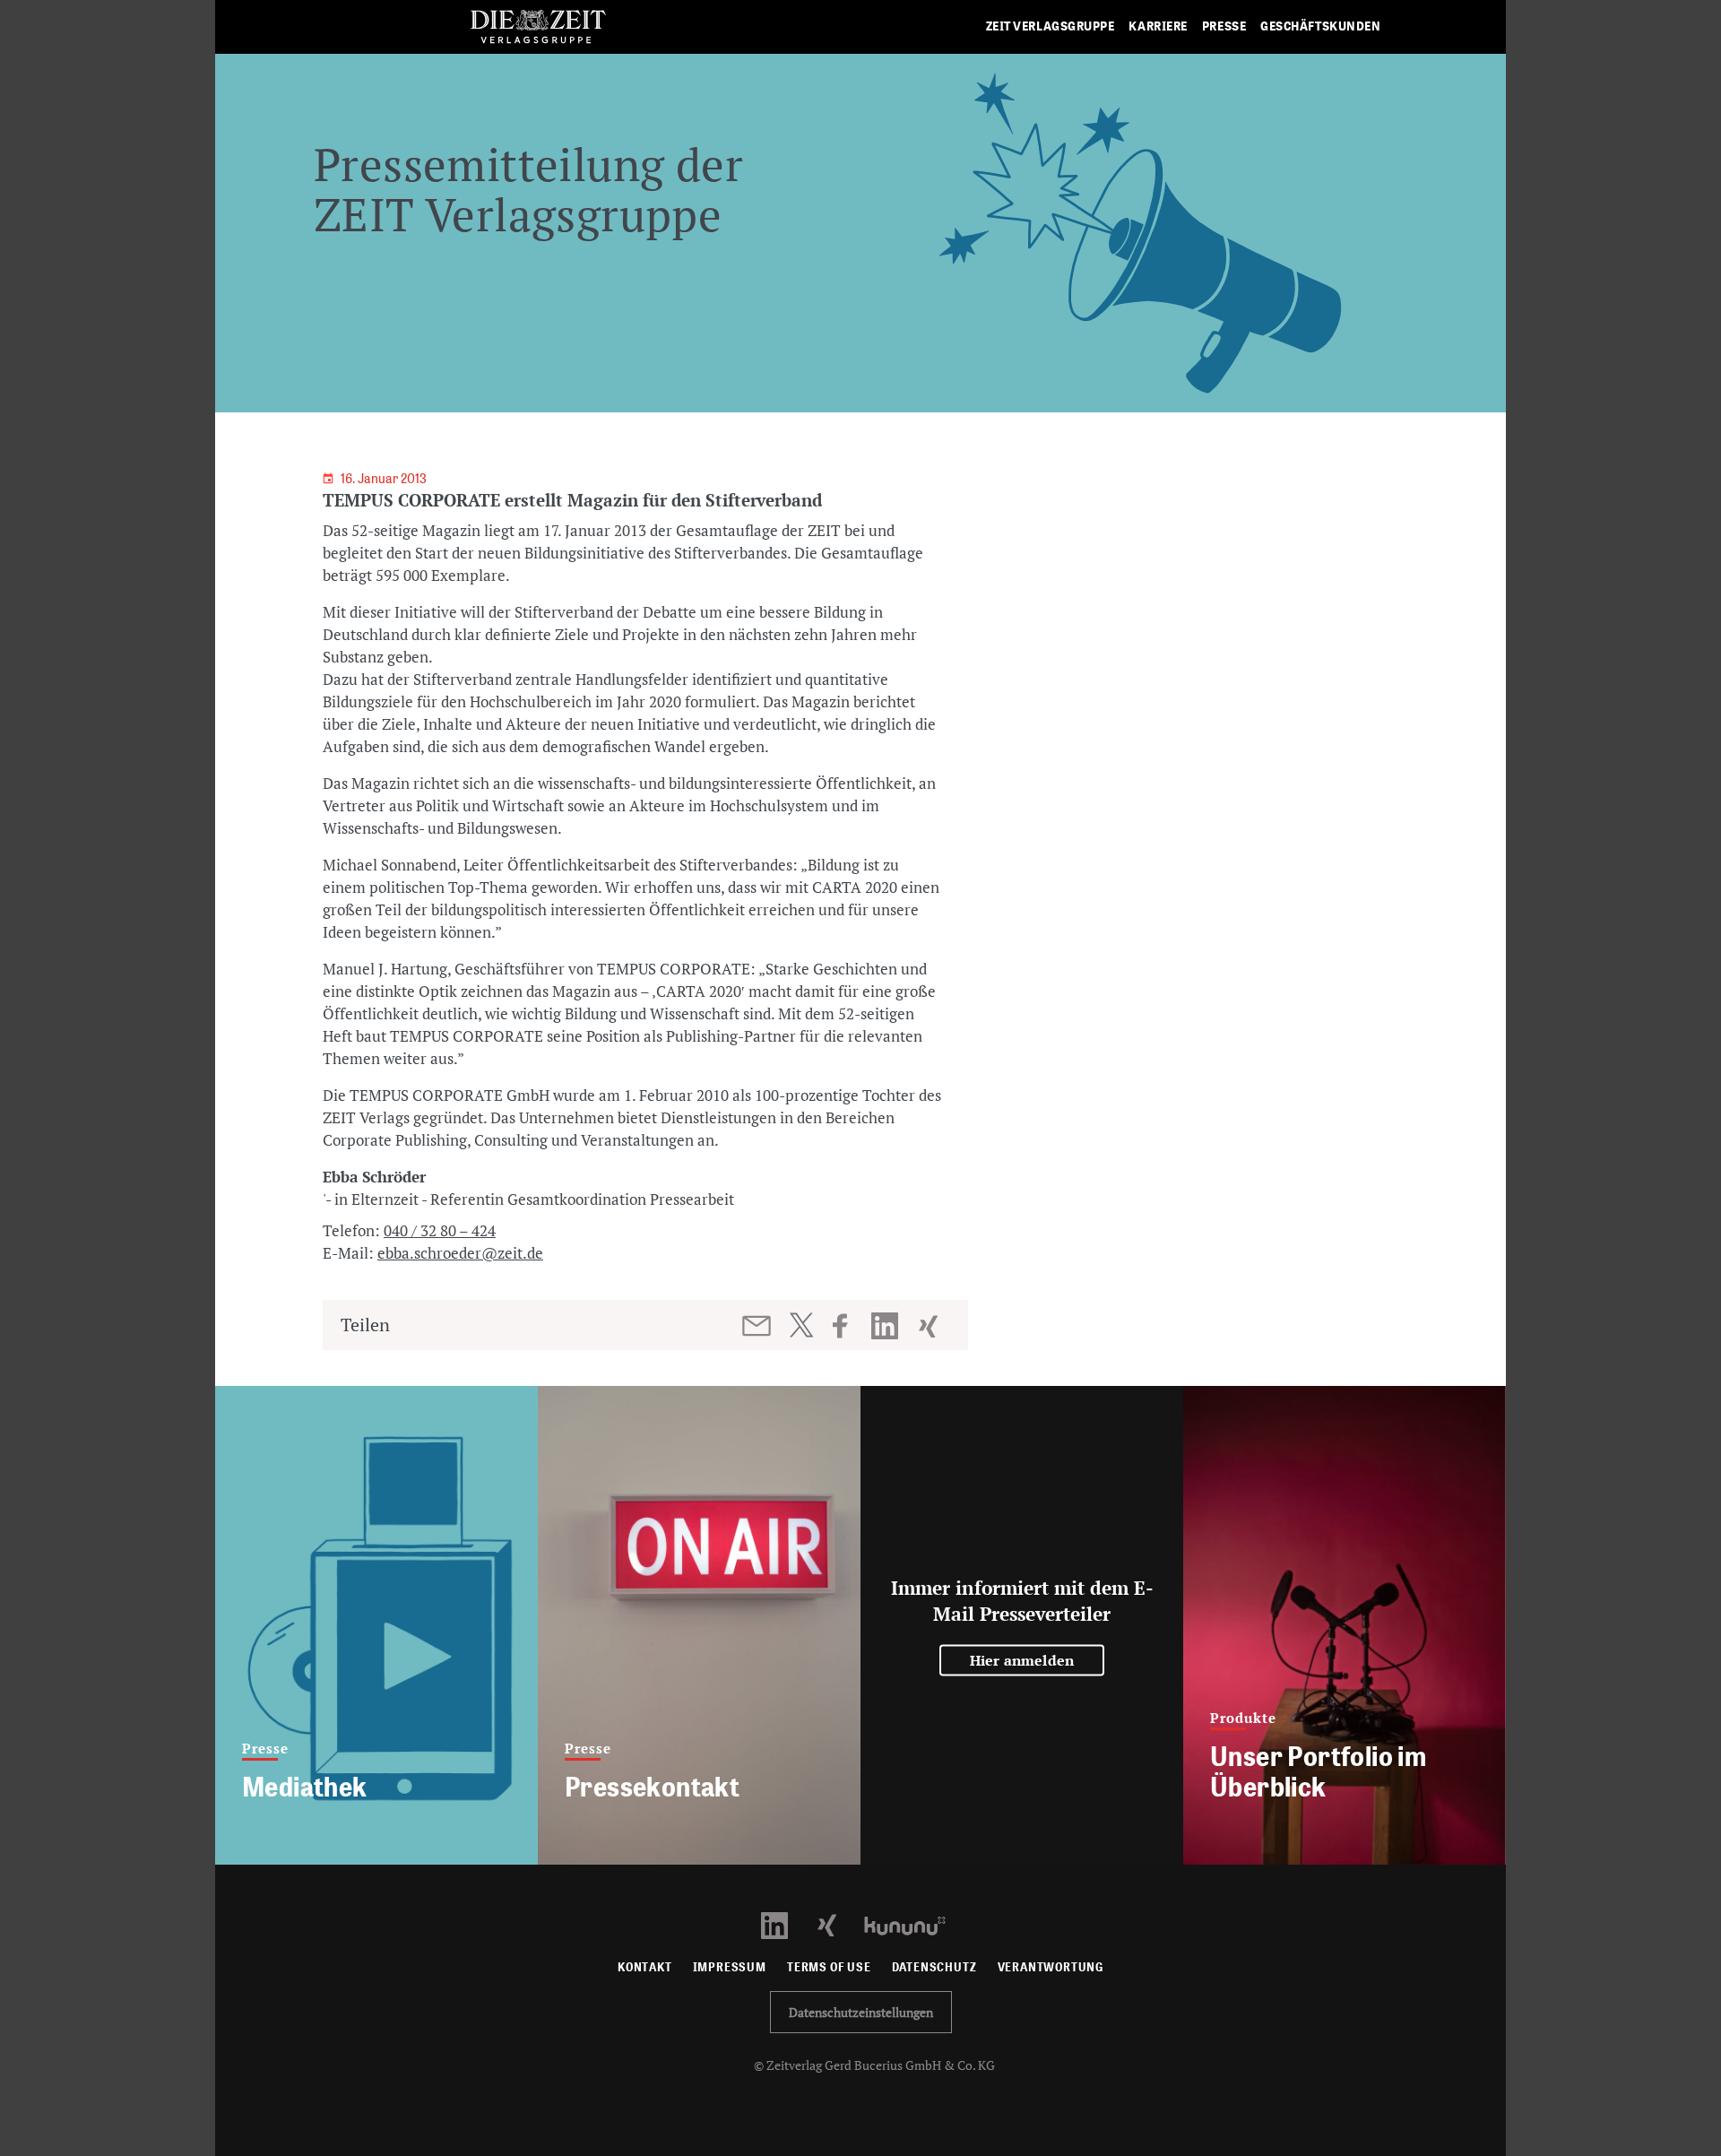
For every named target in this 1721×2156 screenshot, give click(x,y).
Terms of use (829, 1967)
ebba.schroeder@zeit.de (460, 1253)
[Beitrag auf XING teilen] (930, 1326)
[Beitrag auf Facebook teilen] (848, 1326)
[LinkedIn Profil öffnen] (785, 1924)
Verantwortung (1051, 1967)
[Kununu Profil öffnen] (914, 1924)
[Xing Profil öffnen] (838, 1924)
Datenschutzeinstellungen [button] (861, 2012)
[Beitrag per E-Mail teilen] (758, 1326)
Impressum (730, 1967)
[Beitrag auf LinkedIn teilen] (887, 1326)
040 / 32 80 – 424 (440, 1230)
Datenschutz (934, 1967)
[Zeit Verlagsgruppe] (538, 27)
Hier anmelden (1022, 1660)
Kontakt (645, 1967)
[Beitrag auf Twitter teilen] (801, 1325)
